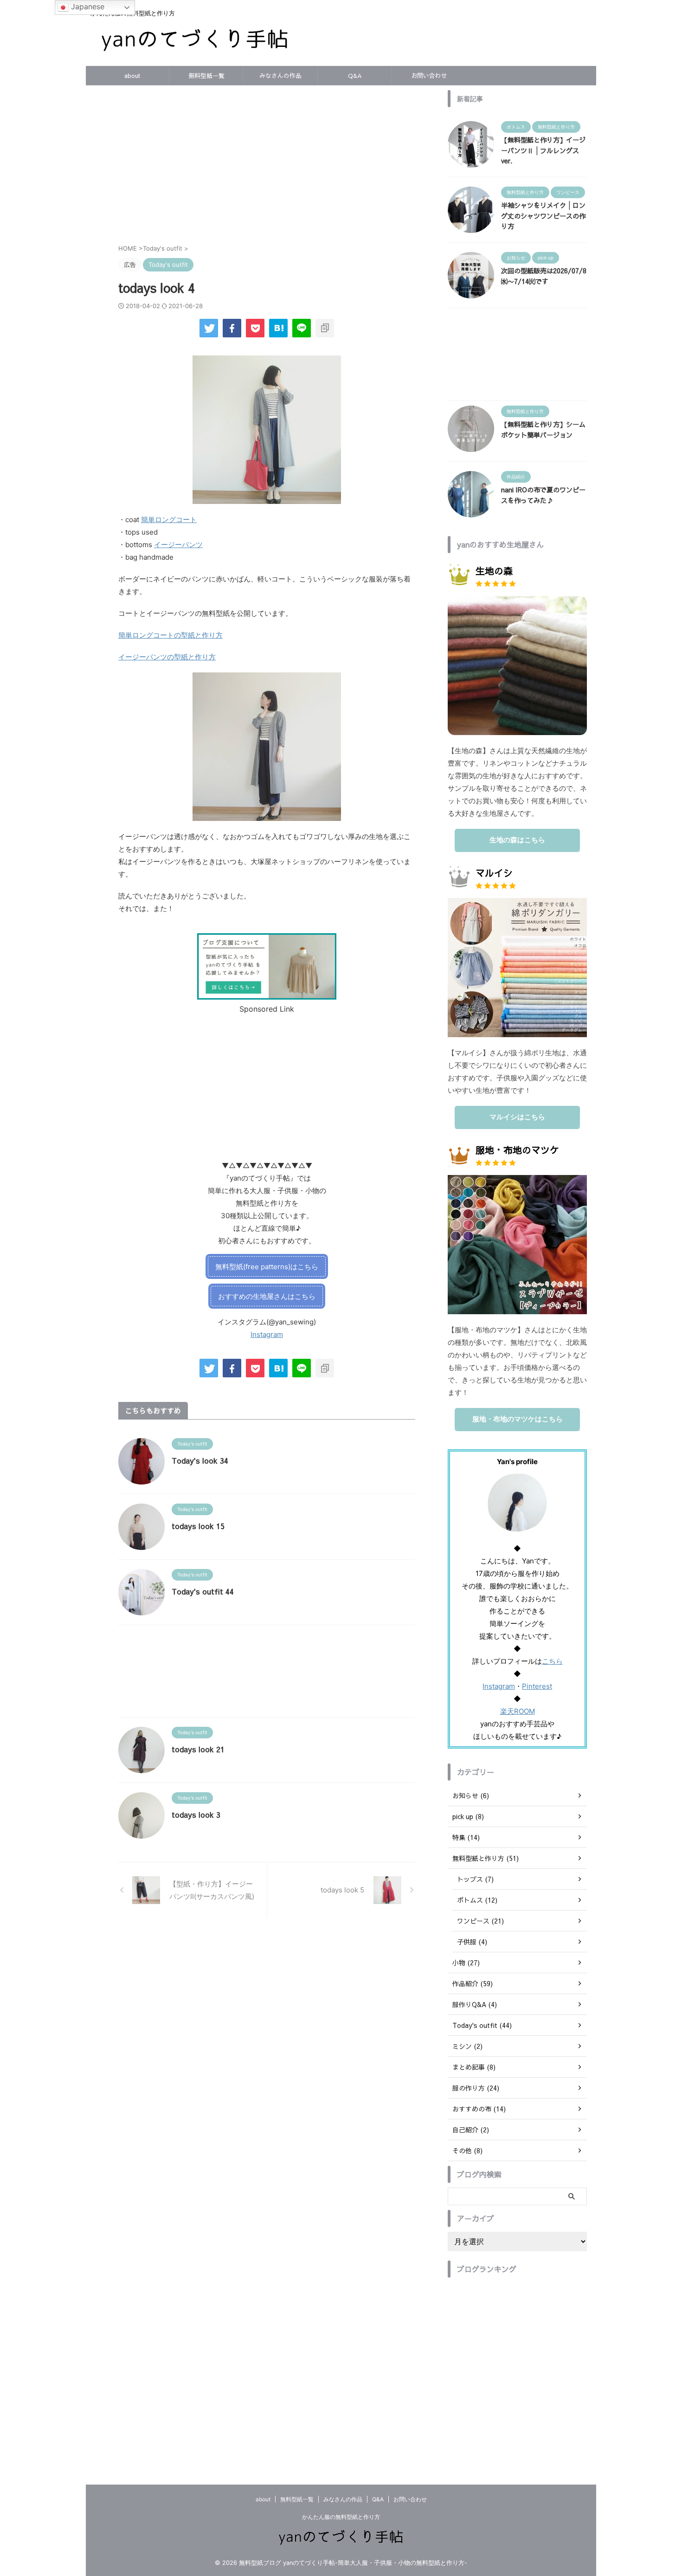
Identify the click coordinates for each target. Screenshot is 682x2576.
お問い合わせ (429, 76)
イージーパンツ (178, 545)
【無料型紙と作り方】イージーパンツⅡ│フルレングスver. (543, 150)
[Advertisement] (267, 169)
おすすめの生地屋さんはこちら (267, 1296)
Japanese (87, 6)
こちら (552, 1661)
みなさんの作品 (280, 76)
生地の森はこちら (517, 840)
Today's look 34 (200, 1460)
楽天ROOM (518, 1711)
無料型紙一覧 (206, 76)
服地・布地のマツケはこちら (518, 1419)
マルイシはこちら (517, 1117)
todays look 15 (198, 1526)
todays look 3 (196, 1814)
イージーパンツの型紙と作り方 (167, 657)
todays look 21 (198, 1749)
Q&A (355, 76)
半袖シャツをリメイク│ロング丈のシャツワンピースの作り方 (543, 216)
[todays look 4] (278, 328)
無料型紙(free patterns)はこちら (267, 1267)
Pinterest (537, 1686)
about (132, 76)
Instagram (267, 1334)
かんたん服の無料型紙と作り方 (341, 2517)
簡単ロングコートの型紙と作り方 (170, 635)
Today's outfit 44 (203, 1591)
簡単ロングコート (169, 520)
